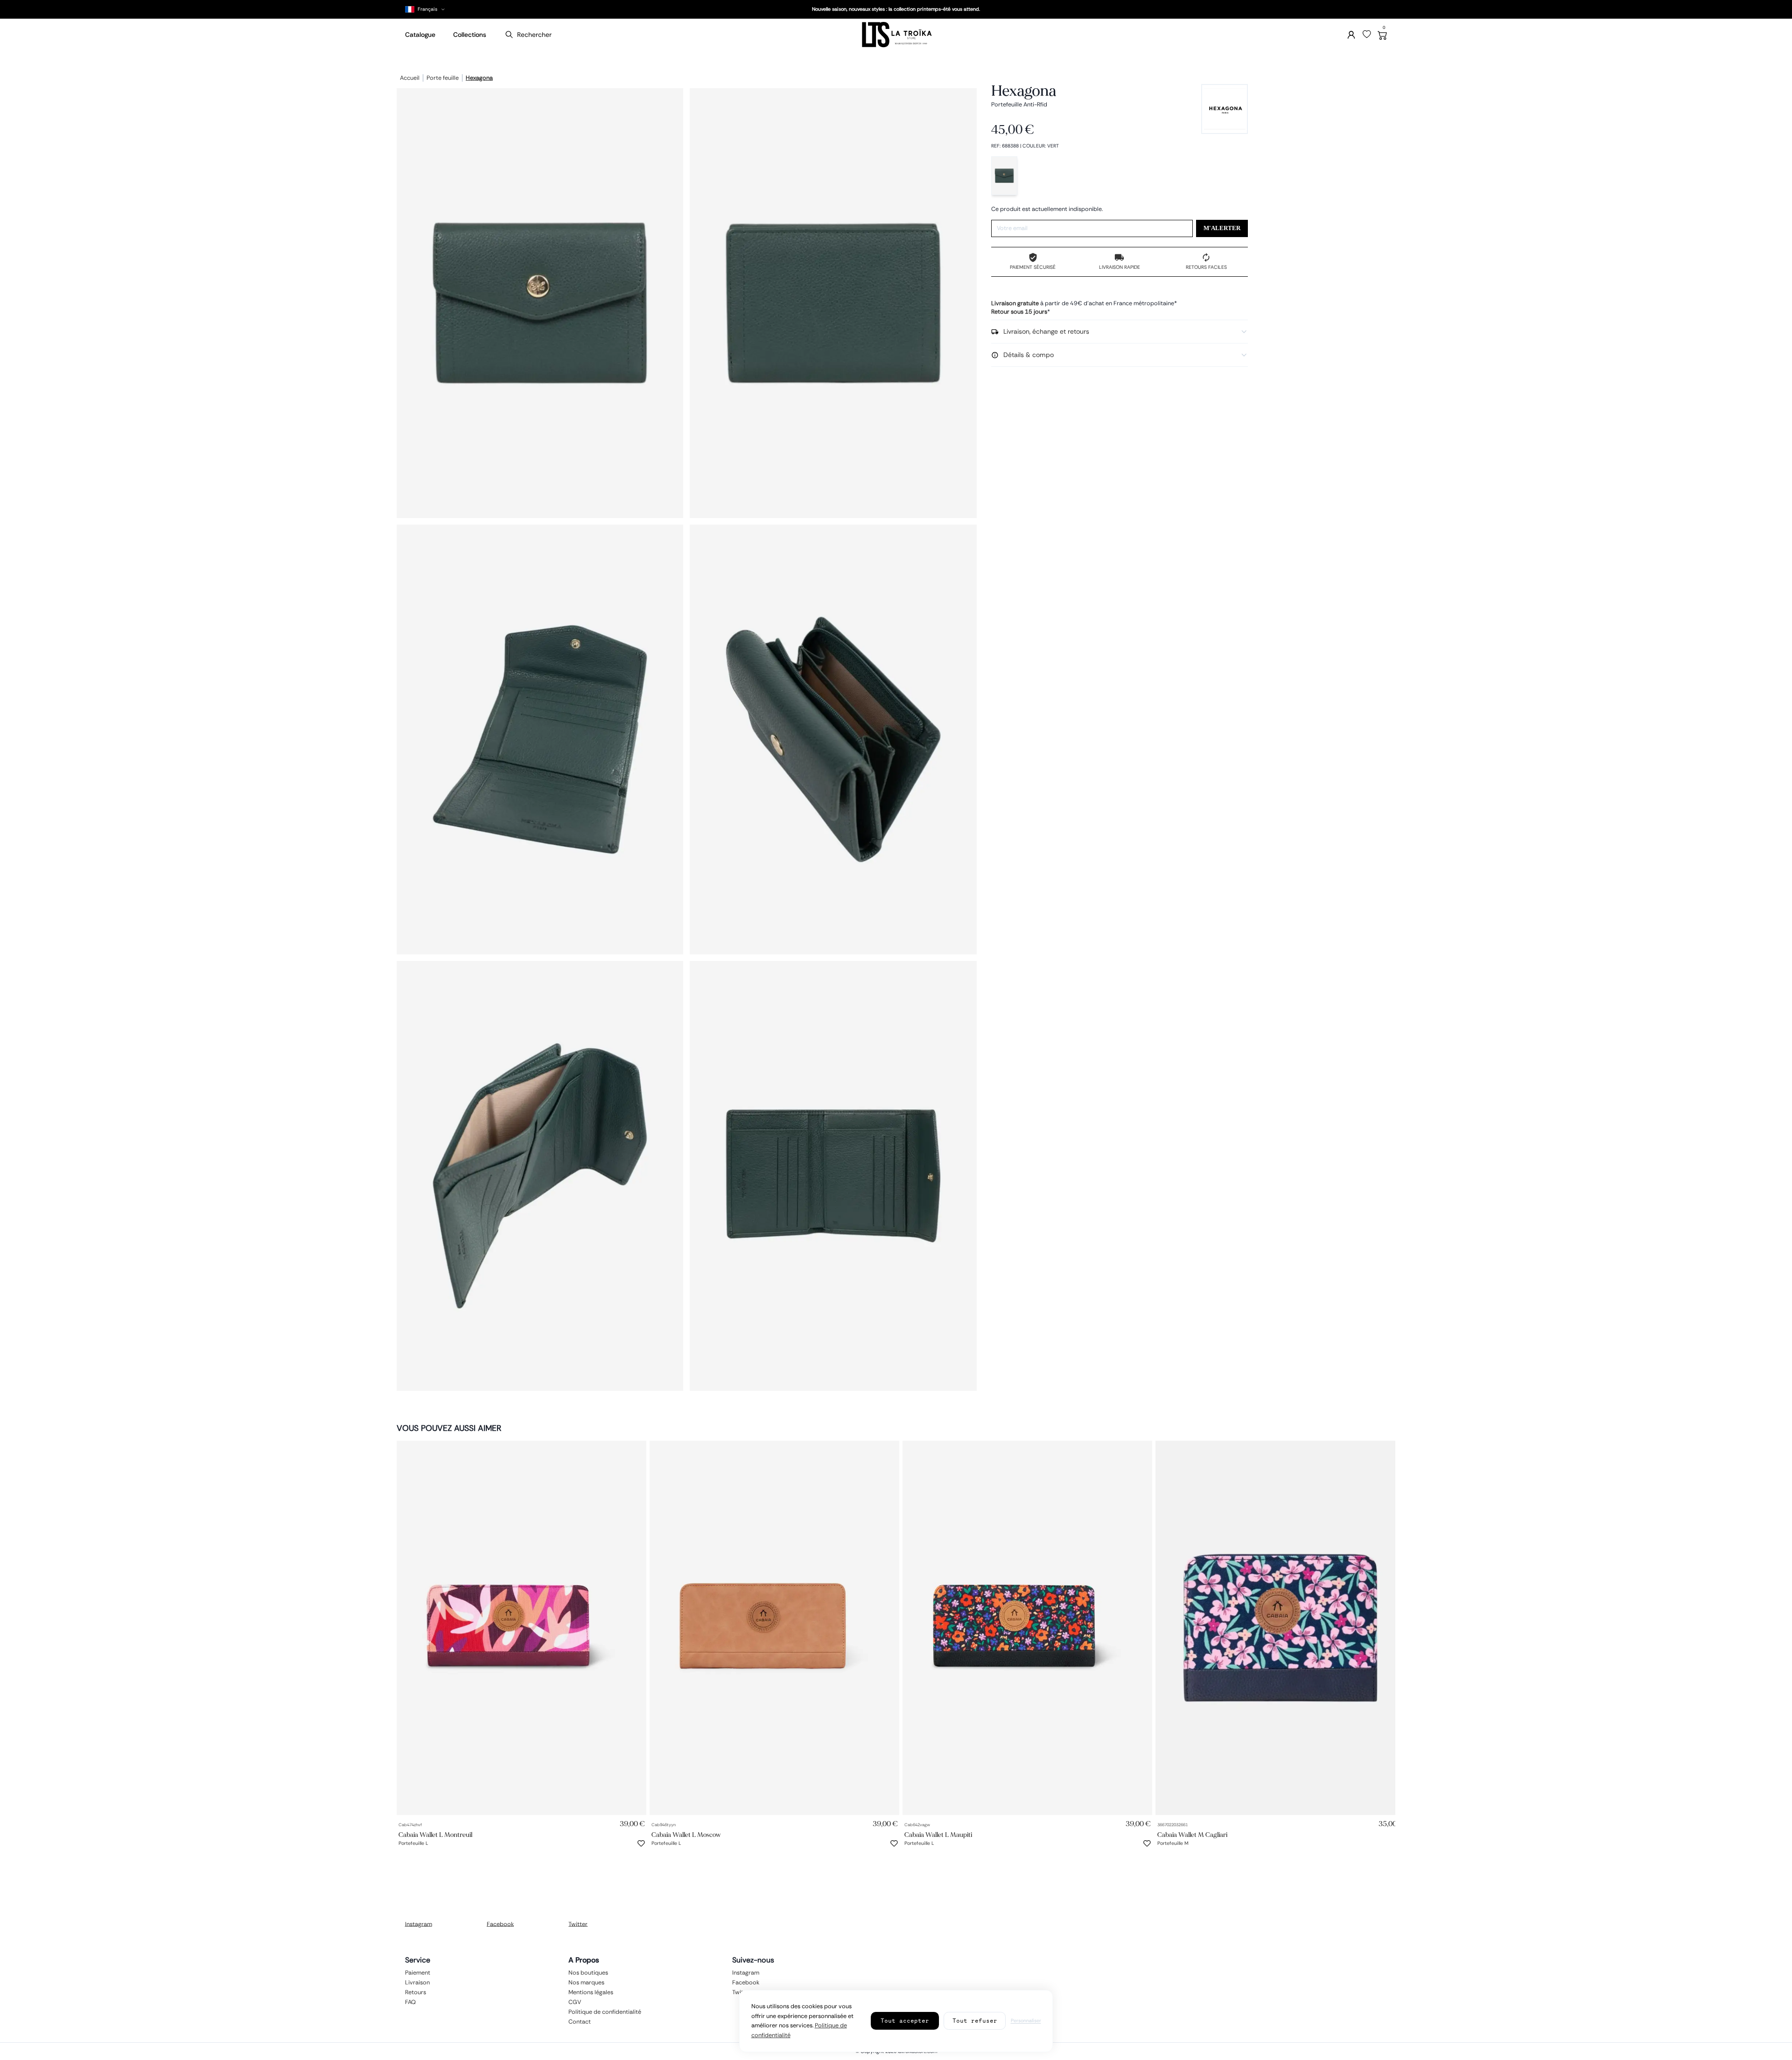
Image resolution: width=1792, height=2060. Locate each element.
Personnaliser (1026, 2021)
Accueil (410, 78)
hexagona (479, 78)
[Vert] (1004, 176)
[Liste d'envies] (1367, 35)
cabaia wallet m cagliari (1192, 1835)
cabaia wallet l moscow (686, 1835)
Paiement (418, 1972)
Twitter (578, 1924)
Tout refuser (975, 2021)
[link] (521, 1628)
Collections (470, 35)
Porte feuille (443, 78)
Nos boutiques (588, 1972)
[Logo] (896, 35)
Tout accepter (905, 2021)
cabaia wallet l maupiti (938, 1835)
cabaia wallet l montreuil (435, 1835)
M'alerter (1222, 228)
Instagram (419, 1924)
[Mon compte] (1351, 35)
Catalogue (420, 35)
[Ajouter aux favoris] (641, 1843)
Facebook (500, 1924)
